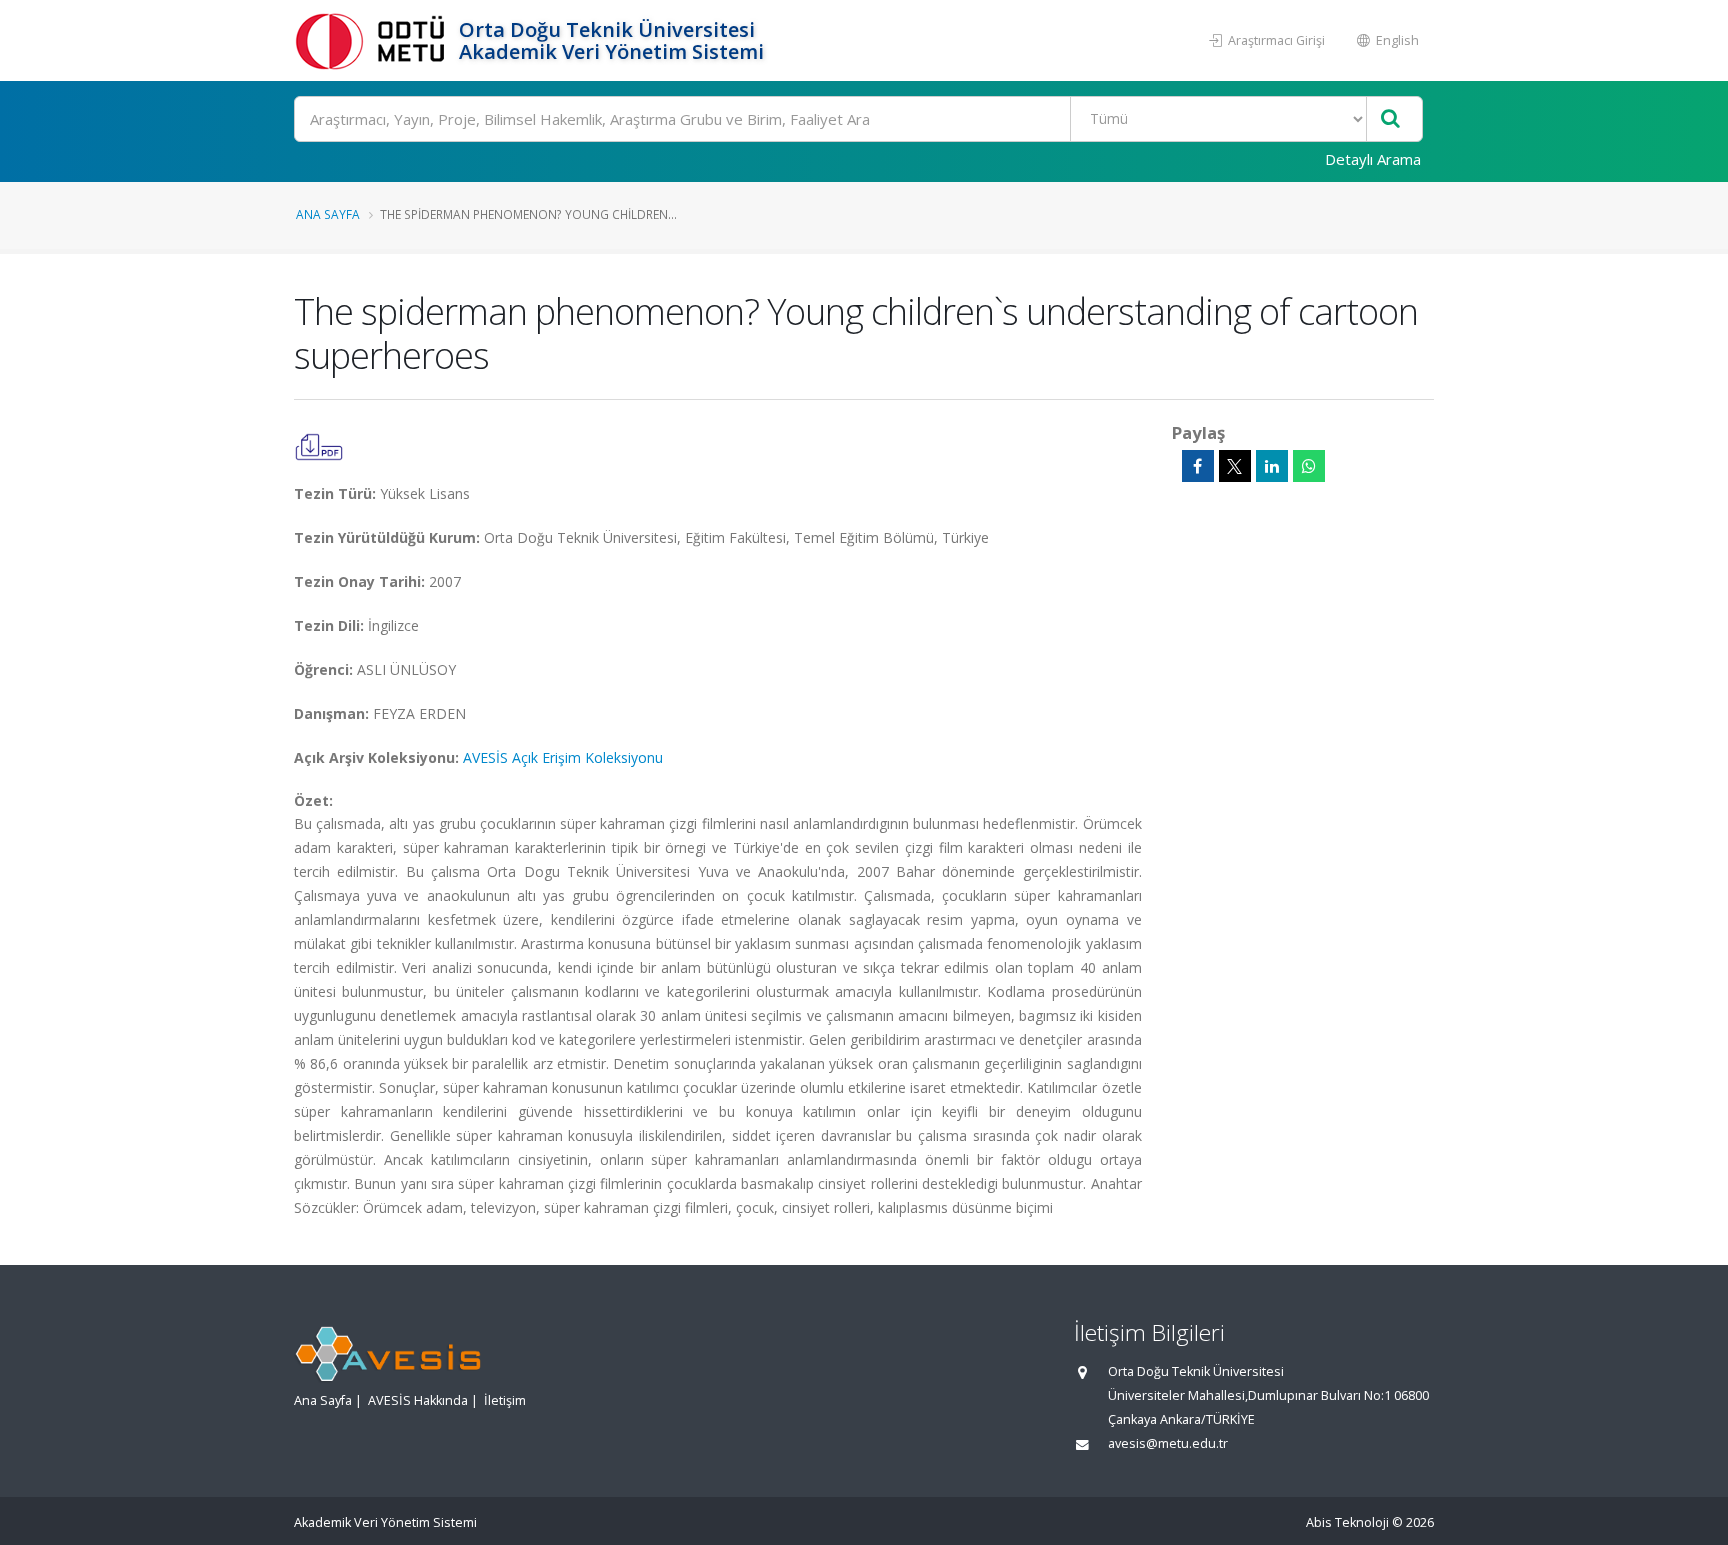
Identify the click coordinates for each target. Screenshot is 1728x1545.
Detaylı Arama (1373, 159)
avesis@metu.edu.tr (1168, 1443)
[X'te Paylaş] (1235, 466)
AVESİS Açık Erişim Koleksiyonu (563, 757)
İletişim (505, 1400)
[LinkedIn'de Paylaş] (1272, 466)
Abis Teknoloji (1347, 1522)
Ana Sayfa (328, 214)
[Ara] (1390, 119)
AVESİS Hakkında (418, 1400)
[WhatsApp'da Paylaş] (1309, 466)
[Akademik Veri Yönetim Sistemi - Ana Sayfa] (374, 40)
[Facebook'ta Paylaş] (1198, 466)
